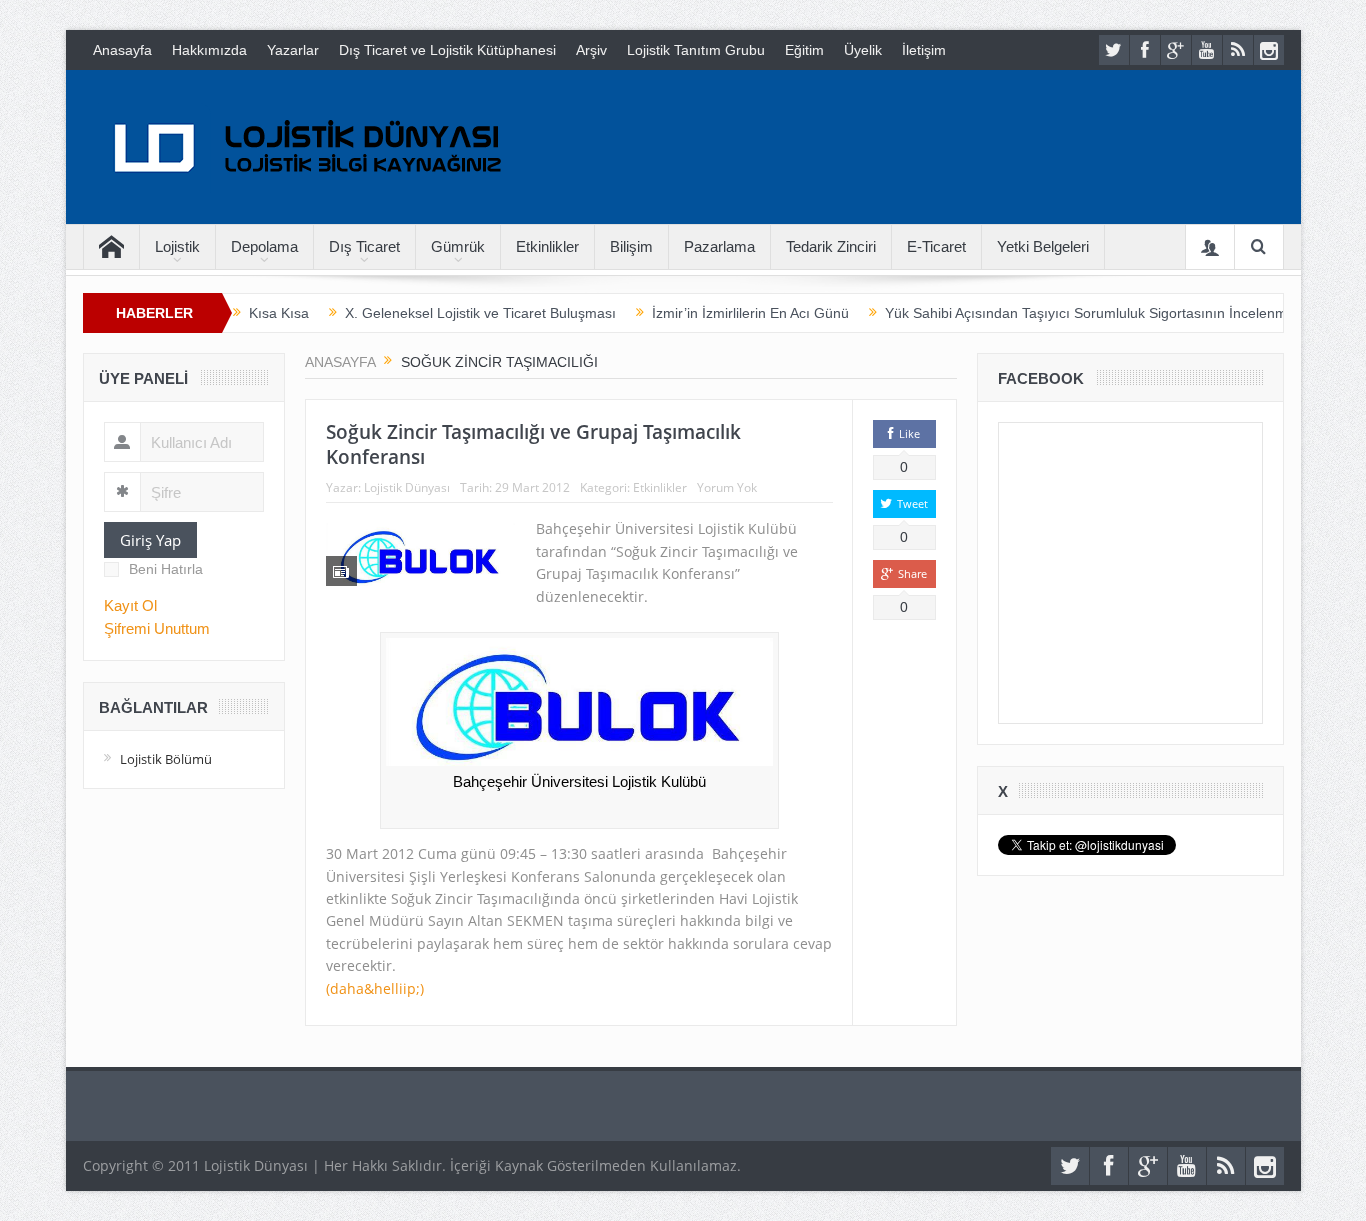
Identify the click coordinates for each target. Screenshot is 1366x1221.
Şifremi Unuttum (157, 628)
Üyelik (863, 50)
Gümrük (458, 246)
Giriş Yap (150, 540)
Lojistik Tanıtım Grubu (696, 50)
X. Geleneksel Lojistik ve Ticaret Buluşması (480, 313)
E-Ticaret (936, 246)
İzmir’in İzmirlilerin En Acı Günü (750, 313)
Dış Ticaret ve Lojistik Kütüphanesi (447, 50)
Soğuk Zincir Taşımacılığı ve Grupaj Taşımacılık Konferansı (533, 444)
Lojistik (177, 246)
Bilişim (631, 246)
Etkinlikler (547, 246)
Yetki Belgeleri (1043, 246)
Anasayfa (122, 50)
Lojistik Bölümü (166, 759)
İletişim (924, 50)
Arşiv (591, 50)
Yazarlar (293, 50)
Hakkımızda (209, 50)
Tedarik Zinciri (831, 246)
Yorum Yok (727, 487)
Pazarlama (719, 246)
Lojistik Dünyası (407, 487)
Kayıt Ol (130, 605)
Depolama (264, 246)
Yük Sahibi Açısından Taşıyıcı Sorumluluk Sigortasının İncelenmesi (1095, 313)
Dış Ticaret (364, 246)
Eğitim (804, 50)
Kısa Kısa (279, 313)
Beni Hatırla (166, 569)
